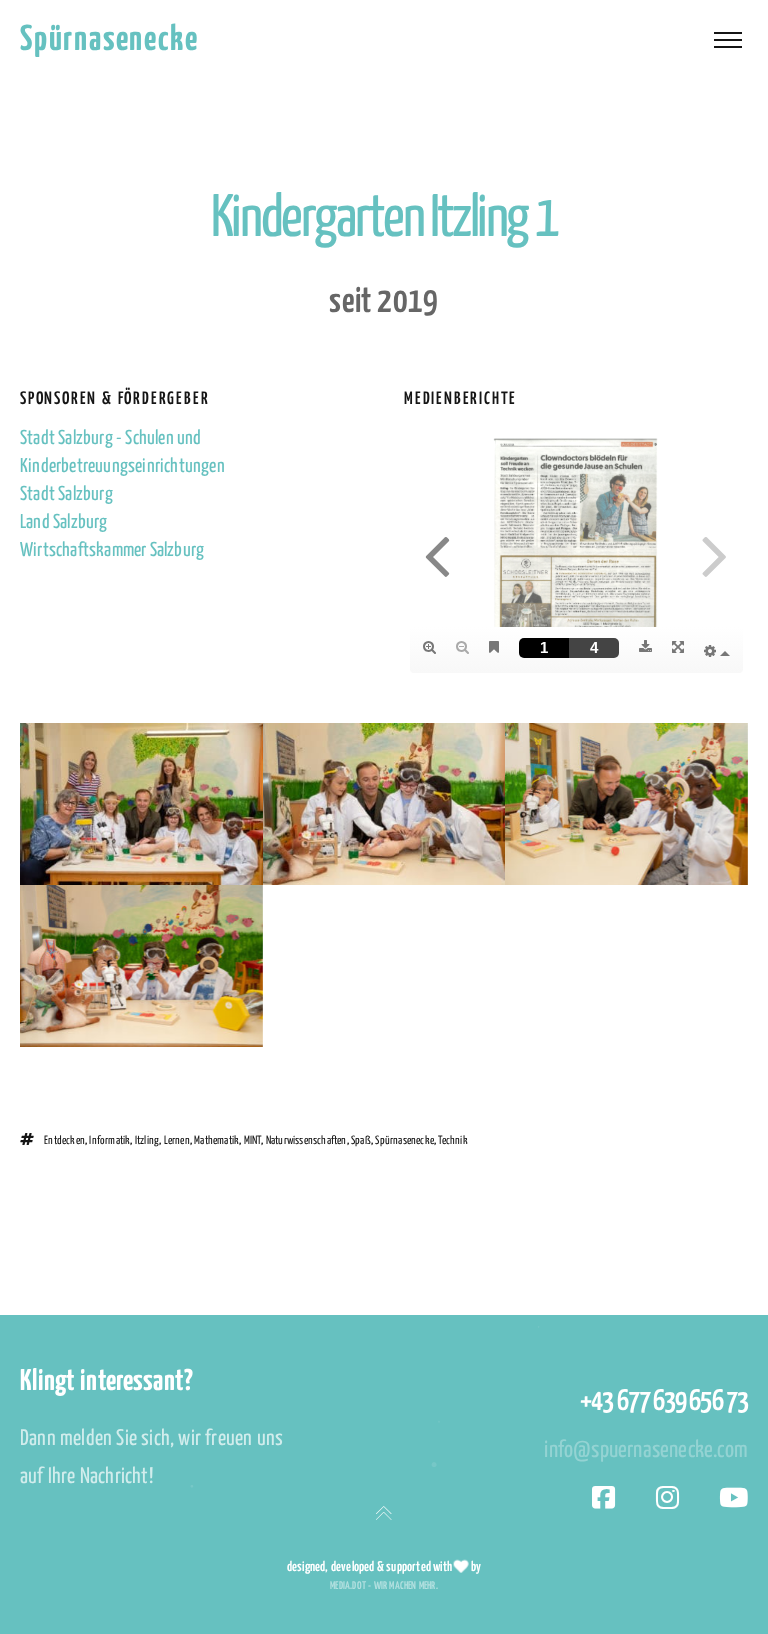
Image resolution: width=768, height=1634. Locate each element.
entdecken (64, 1140)
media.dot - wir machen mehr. (384, 1586)
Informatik (109, 1140)
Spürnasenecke (109, 40)
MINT (253, 1140)
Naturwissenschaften (306, 1140)
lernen (177, 1140)
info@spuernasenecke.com (646, 1450)
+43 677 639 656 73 (664, 1402)
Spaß (361, 1140)
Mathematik (216, 1140)
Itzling (147, 1140)
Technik (452, 1140)
